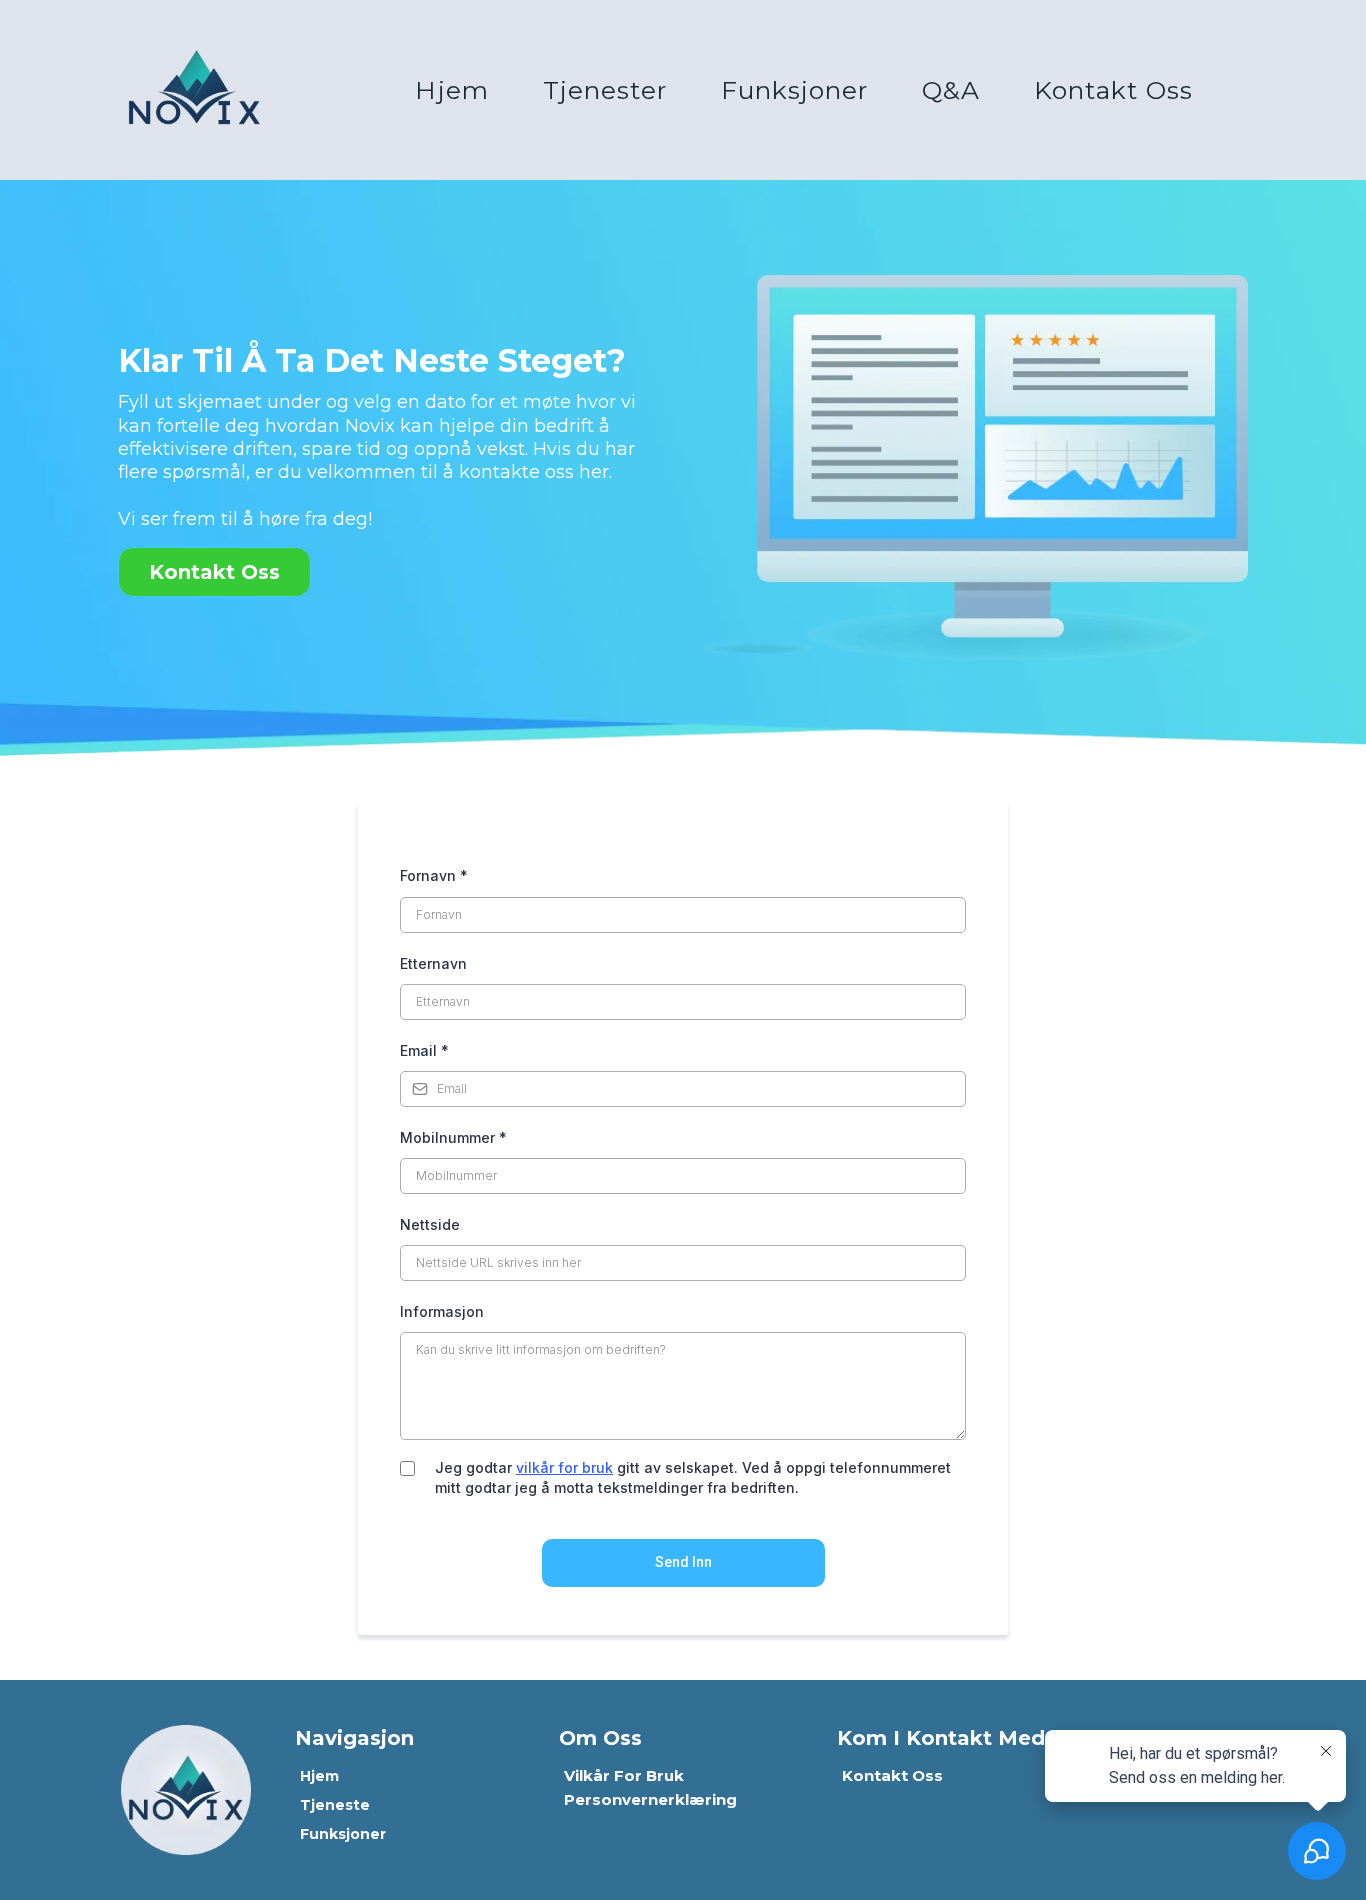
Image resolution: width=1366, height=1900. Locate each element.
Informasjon (442, 1311)
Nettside (430, 1224)
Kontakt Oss (1113, 90)
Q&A (951, 90)
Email (424, 1050)
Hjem (452, 90)
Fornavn (434, 875)
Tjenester (605, 90)
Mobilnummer (453, 1137)
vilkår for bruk (564, 1467)
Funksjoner (794, 90)
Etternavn (433, 963)
